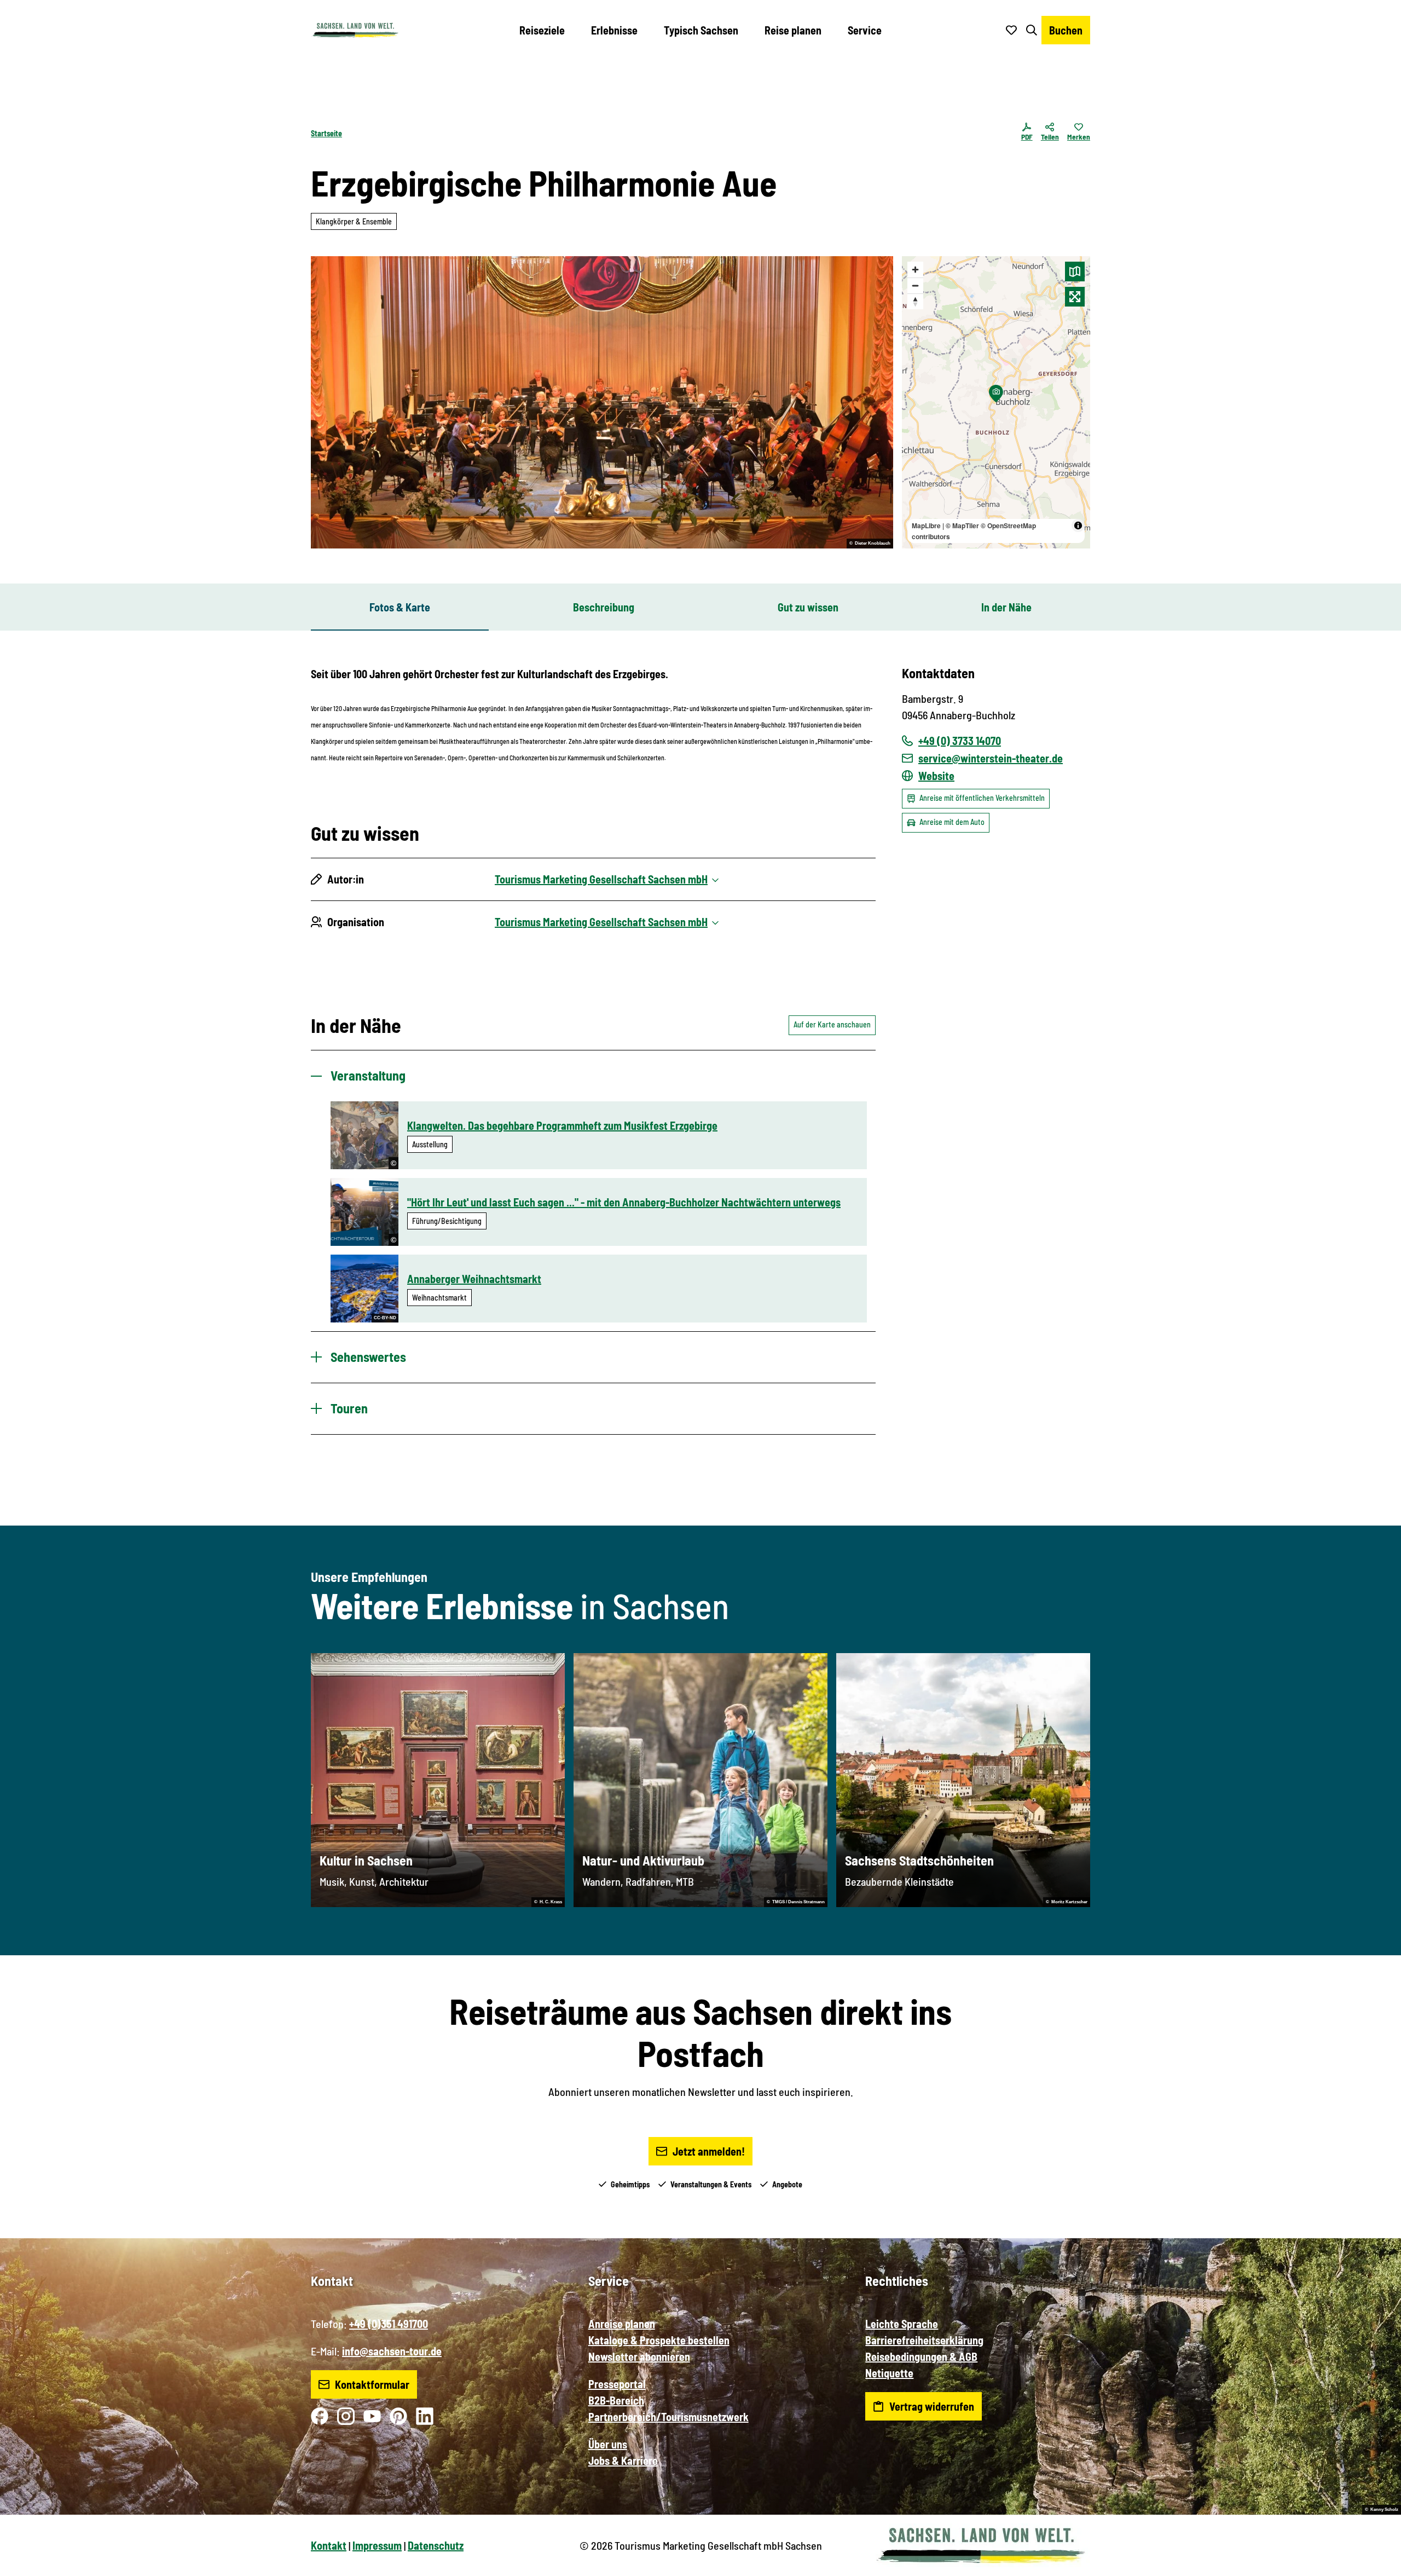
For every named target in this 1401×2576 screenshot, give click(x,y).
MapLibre (926, 525)
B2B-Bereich (616, 2400)
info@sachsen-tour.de (392, 2351)
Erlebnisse (614, 30)
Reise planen (793, 30)
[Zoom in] (915, 270)
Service (865, 30)
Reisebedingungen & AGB (921, 2356)
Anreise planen (622, 2324)
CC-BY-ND (385, 1318)
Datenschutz (436, 2545)
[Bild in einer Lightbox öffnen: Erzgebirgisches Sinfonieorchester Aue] (602, 402)
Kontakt (329, 2545)
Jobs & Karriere (623, 2461)
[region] (996, 402)
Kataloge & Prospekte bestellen (659, 2340)
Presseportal (617, 2384)
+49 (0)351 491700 (389, 2324)
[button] (1375, 2563)
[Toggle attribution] (1078, 525)
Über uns (608, 2444)
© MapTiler (962, 525)
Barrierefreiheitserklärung (924, 2340)
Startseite (326, 133)
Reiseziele (542, 30)
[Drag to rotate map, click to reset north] (915, 301)
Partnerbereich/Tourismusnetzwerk (668, 2417)
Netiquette (889, 2373)
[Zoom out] (915, 285)
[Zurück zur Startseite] (355, 30)
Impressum (377, 2545)
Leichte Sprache (902, 2324)
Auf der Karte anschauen (832, 1024)
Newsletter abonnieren (639, 2356)
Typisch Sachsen (701, 30)
